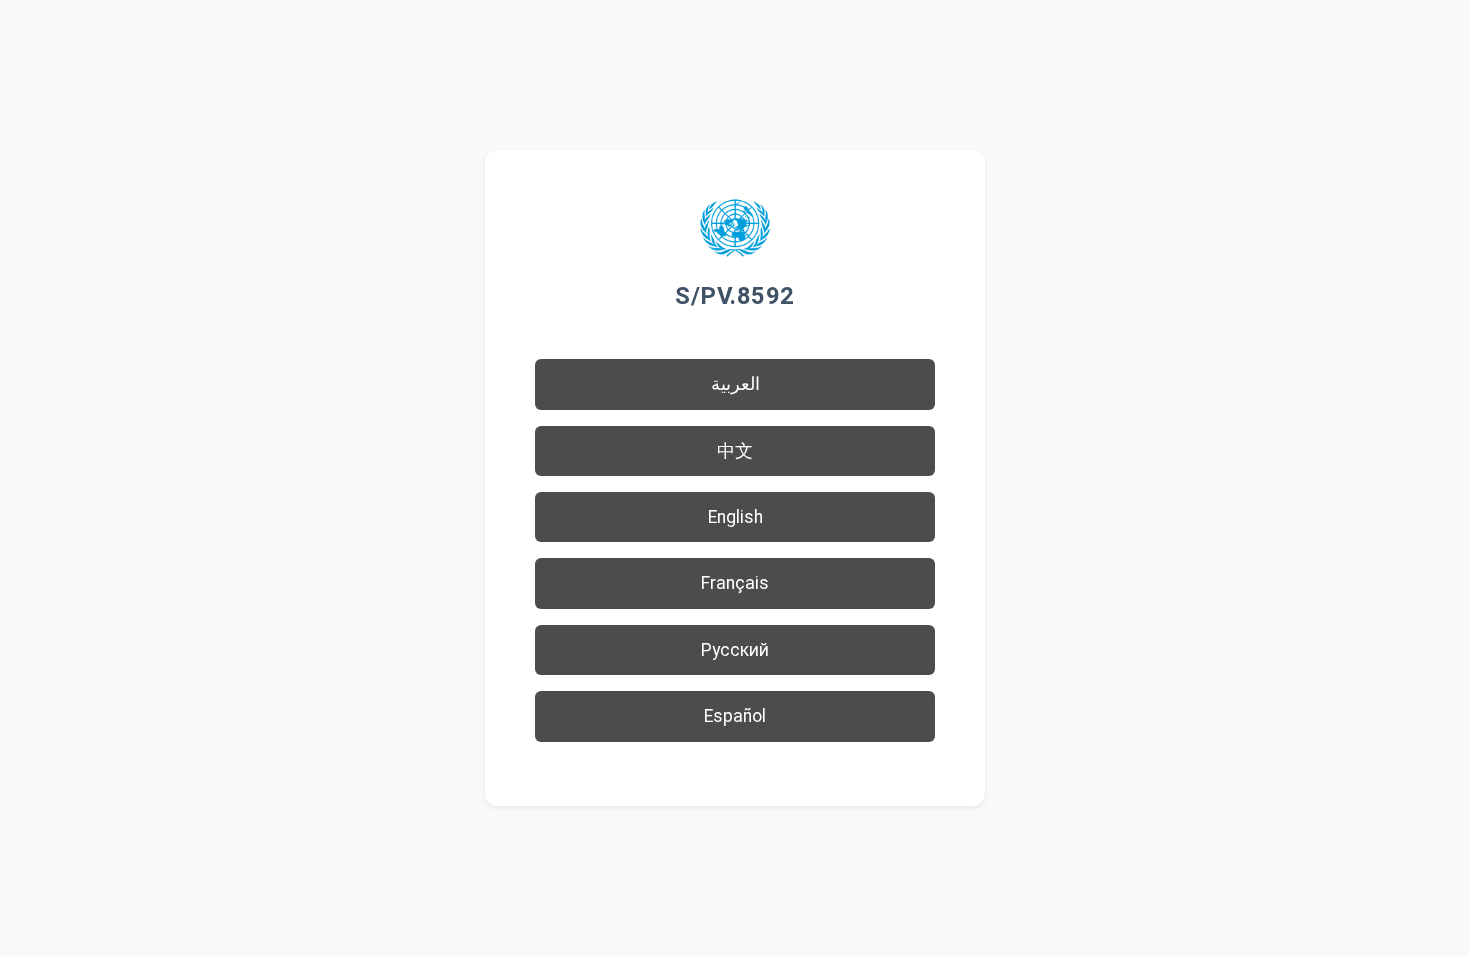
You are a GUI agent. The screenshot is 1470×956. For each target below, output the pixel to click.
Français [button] (735, 583)
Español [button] (735, 716)
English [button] (735, 517)
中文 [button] (735, 451)
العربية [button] (735, 384)
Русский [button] (735, 650)
